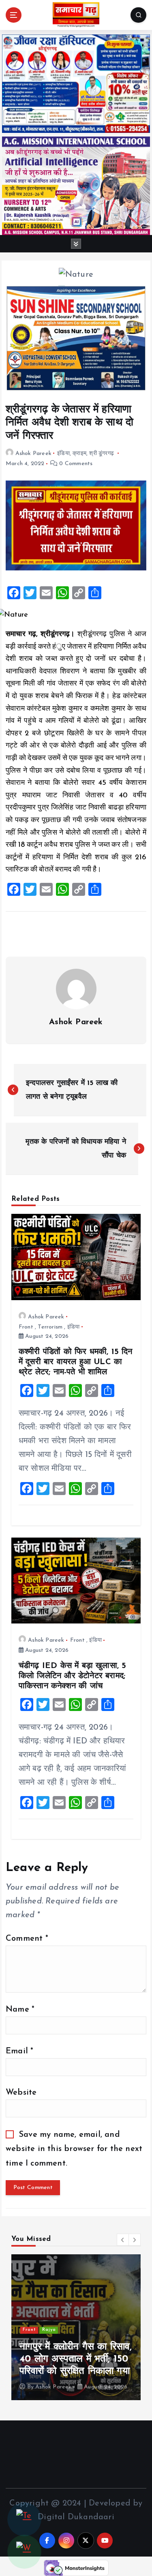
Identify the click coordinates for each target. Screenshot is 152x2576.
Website (21, 2093)
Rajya (49, 2330)
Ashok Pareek (33, 454)
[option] (76, 2327)
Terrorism (50, 1327)
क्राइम (79, 454)
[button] (123, 2240)
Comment (27, 1939)
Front (26, 1327)
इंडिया (63, 454)
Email (19, 2051)
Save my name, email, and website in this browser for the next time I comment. (74, 2149)
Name (20, 2010)
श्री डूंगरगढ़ (102, 454)
